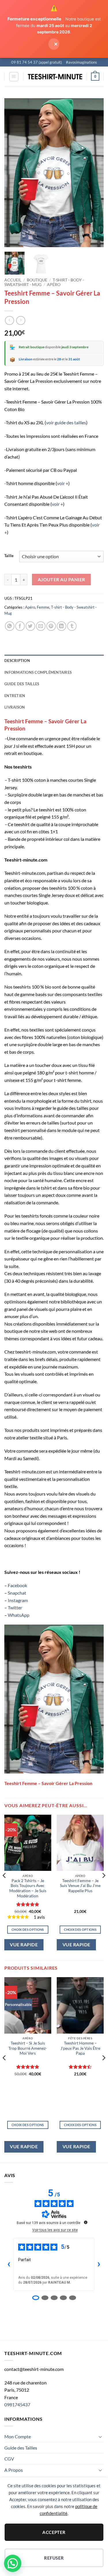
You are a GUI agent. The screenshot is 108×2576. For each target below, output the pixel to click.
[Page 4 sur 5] (63, 2298)
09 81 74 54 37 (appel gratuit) (37, 62)
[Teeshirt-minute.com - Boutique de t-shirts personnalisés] (55, 77)
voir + (63, 483)
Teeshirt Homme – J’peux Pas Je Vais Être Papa (80, 2048)
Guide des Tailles (21, 2448)
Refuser (54, 2558)
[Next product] (9, 320)
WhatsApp (19, 1615)
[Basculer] (100, 2437)
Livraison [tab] (15, 707)
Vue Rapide (24, 1945)
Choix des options (28, 1929)
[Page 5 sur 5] (73, 2298)
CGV (9, 2459)
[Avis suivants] (99, 2264)
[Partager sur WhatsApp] (10, 626)
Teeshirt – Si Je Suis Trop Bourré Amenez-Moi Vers (28, 2048)
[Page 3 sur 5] (54, 2298)
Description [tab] (17, 660)
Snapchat (17, 1593)
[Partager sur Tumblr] (72, 626)
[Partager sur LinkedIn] (61, 626)
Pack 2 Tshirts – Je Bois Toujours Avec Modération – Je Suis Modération (28, 1888)
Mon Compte (18, 2436)
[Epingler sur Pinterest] (51, 626)
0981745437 (17, 2404)
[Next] (94, 173)
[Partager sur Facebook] (20, 626)
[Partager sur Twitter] (30, 626)
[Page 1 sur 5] (36, 2298)
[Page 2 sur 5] (45, 2298)
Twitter (15, 1607)
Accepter (54, 2532)
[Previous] (14, 173)
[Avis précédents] (9, 2264)
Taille (9, 556)
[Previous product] (21, 320)
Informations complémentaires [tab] (38, 672)
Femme (43, 607)
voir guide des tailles (66, 422)
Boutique (37, 280)
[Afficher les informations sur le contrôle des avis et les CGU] (86, 2222)
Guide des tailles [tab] (22, 684)
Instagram (18, 1600)
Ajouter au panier (61, 580)
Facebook (17, 1585)
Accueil (13, 280)
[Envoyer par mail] (41, 626)
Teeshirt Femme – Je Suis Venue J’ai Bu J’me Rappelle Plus (80, 1886)
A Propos (14, 2470)
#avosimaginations (82, 62)
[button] (14, 77)
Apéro (54, 285)
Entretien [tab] (15, 696)
